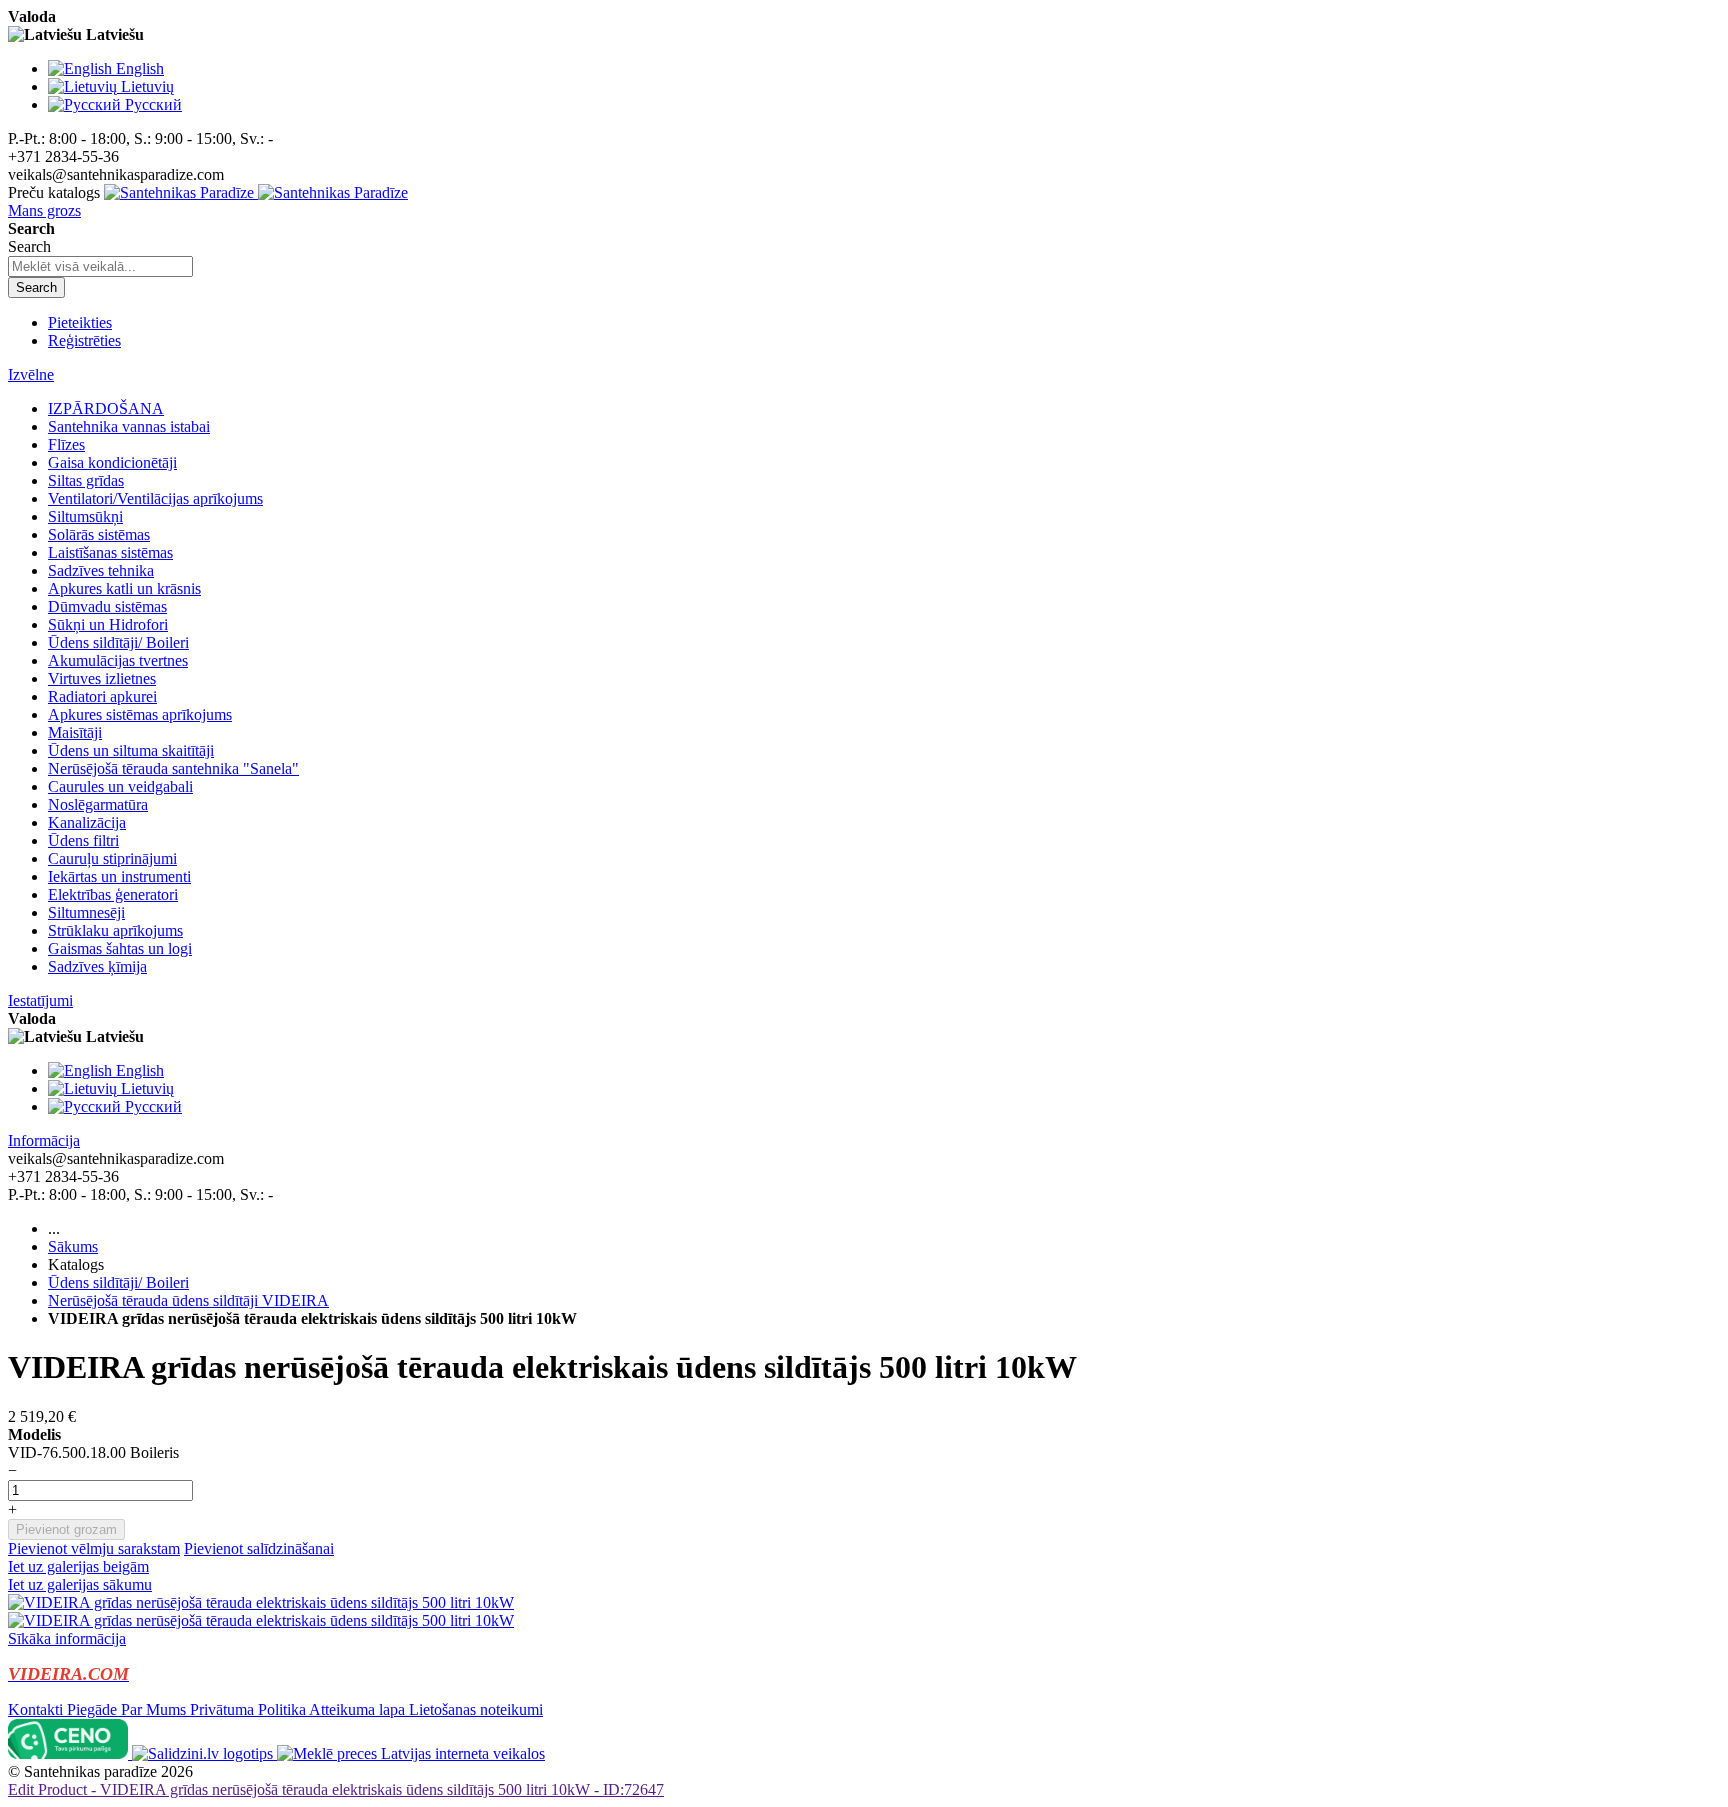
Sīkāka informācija (67, 1638)
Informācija (44, 1140)
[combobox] (100, 266)
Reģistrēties (84, 340)
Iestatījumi (40, 1000)
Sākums (73, 1246)
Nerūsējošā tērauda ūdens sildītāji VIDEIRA (188, 1300)
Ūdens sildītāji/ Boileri (118, 1282)
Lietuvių (147, 86)
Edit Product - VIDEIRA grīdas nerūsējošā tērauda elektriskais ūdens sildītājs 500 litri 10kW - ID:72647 (336, 1789)
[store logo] (256, 192)
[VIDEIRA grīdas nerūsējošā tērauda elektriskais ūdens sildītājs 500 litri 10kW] (261, 1602)
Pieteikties (80, 322)
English (140, 68)
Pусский (153, 104)
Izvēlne (31, 374)
